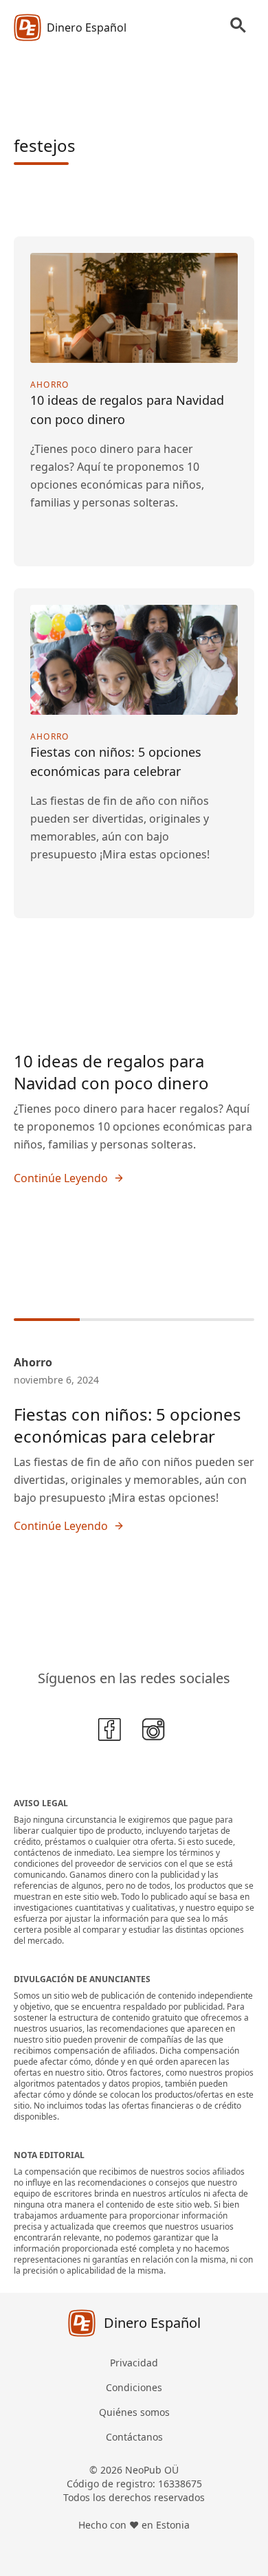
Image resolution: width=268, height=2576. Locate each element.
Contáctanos (134, 2437)
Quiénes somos (134, 2412)
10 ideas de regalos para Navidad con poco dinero (111, 1072)
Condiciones (134, 2387)
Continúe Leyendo (61, 1178)
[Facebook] (112, 1732)
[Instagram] (156, 1732)
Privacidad (134, 2363)
